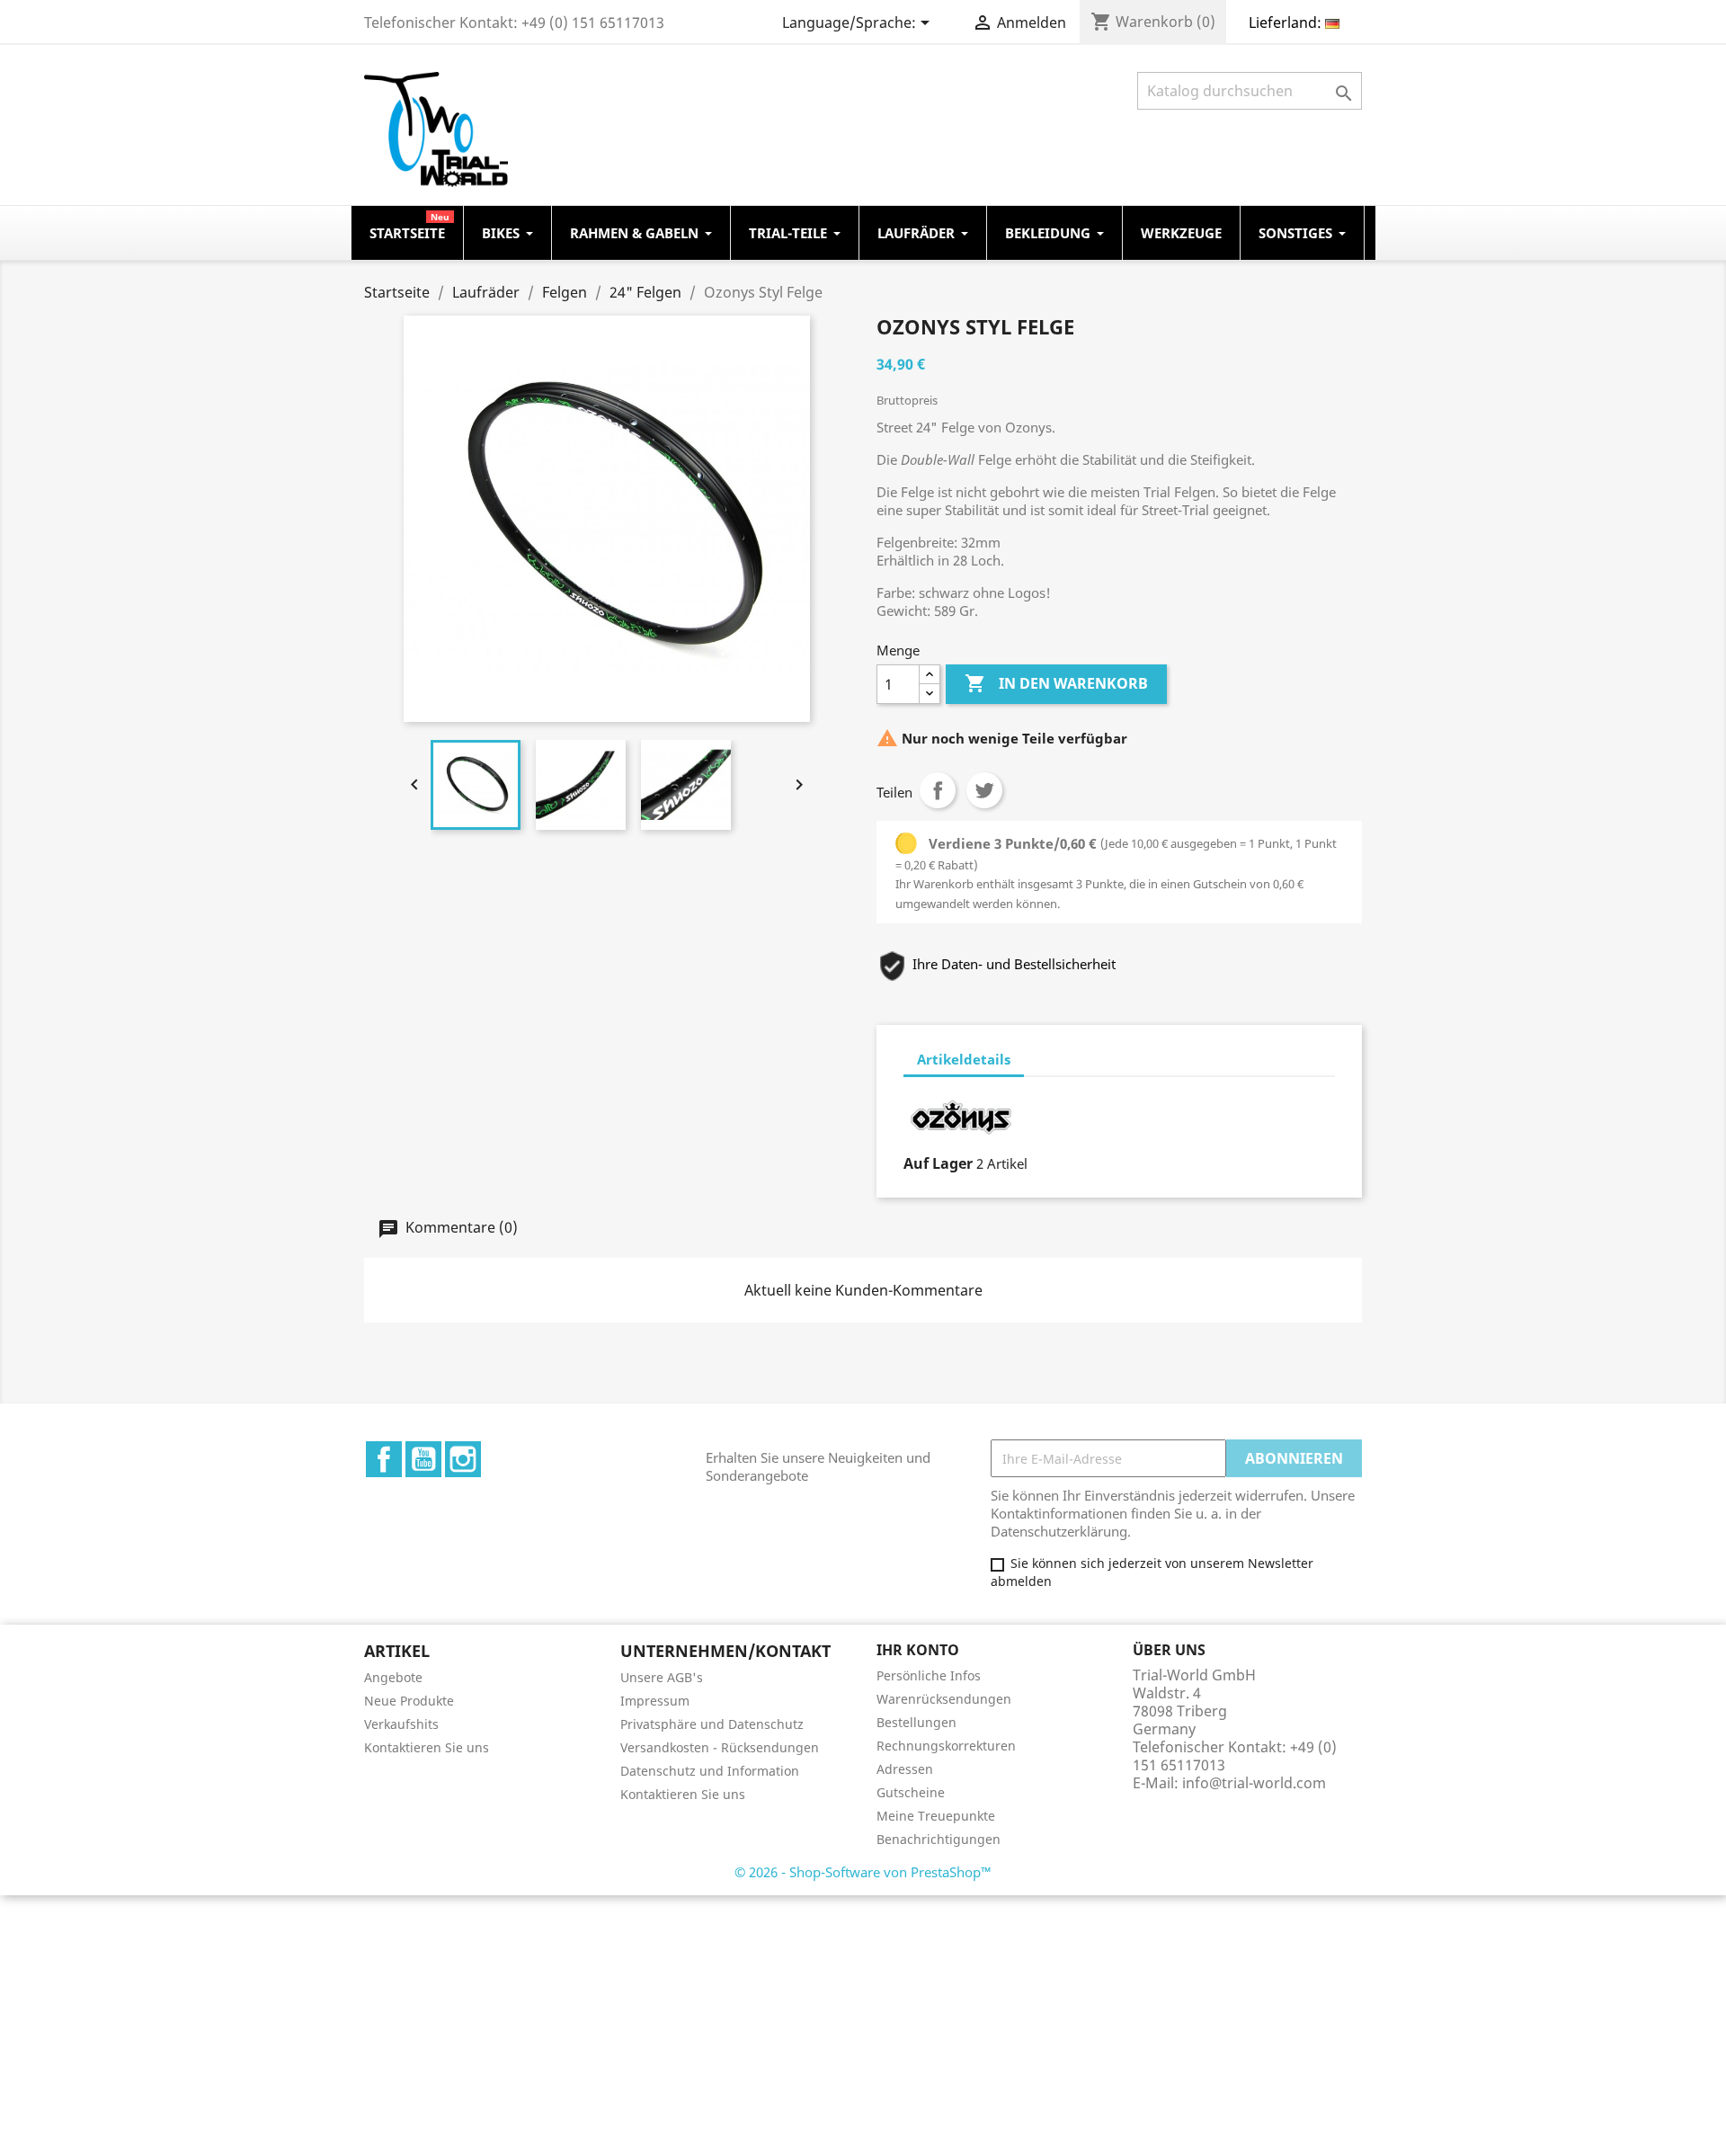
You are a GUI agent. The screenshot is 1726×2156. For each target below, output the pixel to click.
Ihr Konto (918, 1650)
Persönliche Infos (929, 1675)
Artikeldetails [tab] (964, 1059)
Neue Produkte (409, 1701)
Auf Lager (938, 1163)
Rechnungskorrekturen (946, 1746)
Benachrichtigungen (939, 1839)
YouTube (423, 1459)
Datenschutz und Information (710, 1771)
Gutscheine (911, 1792)
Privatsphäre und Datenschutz (712, 1724)
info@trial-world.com (1254, 1783)
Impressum (655, 1701)
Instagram (463, 1459)
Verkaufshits (401, 1724)
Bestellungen (916, 1722)
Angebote (393, 1677)
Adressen (905, 1769)
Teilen (938, 790)
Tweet (984, 790)
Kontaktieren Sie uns (427, 1747)
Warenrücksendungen (944, 1699)
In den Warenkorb (1056, 683)
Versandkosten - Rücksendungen (720, 1747)
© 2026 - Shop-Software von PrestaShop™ (863, 1872)
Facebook (384, 1459)
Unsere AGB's (662, 1677)
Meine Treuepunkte (936, 1816)
